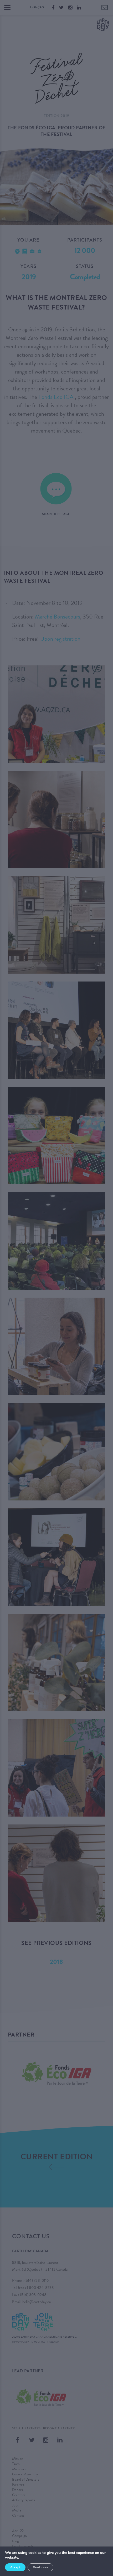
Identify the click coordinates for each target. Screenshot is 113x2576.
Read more (40, 2567)
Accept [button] (15, 2567)
